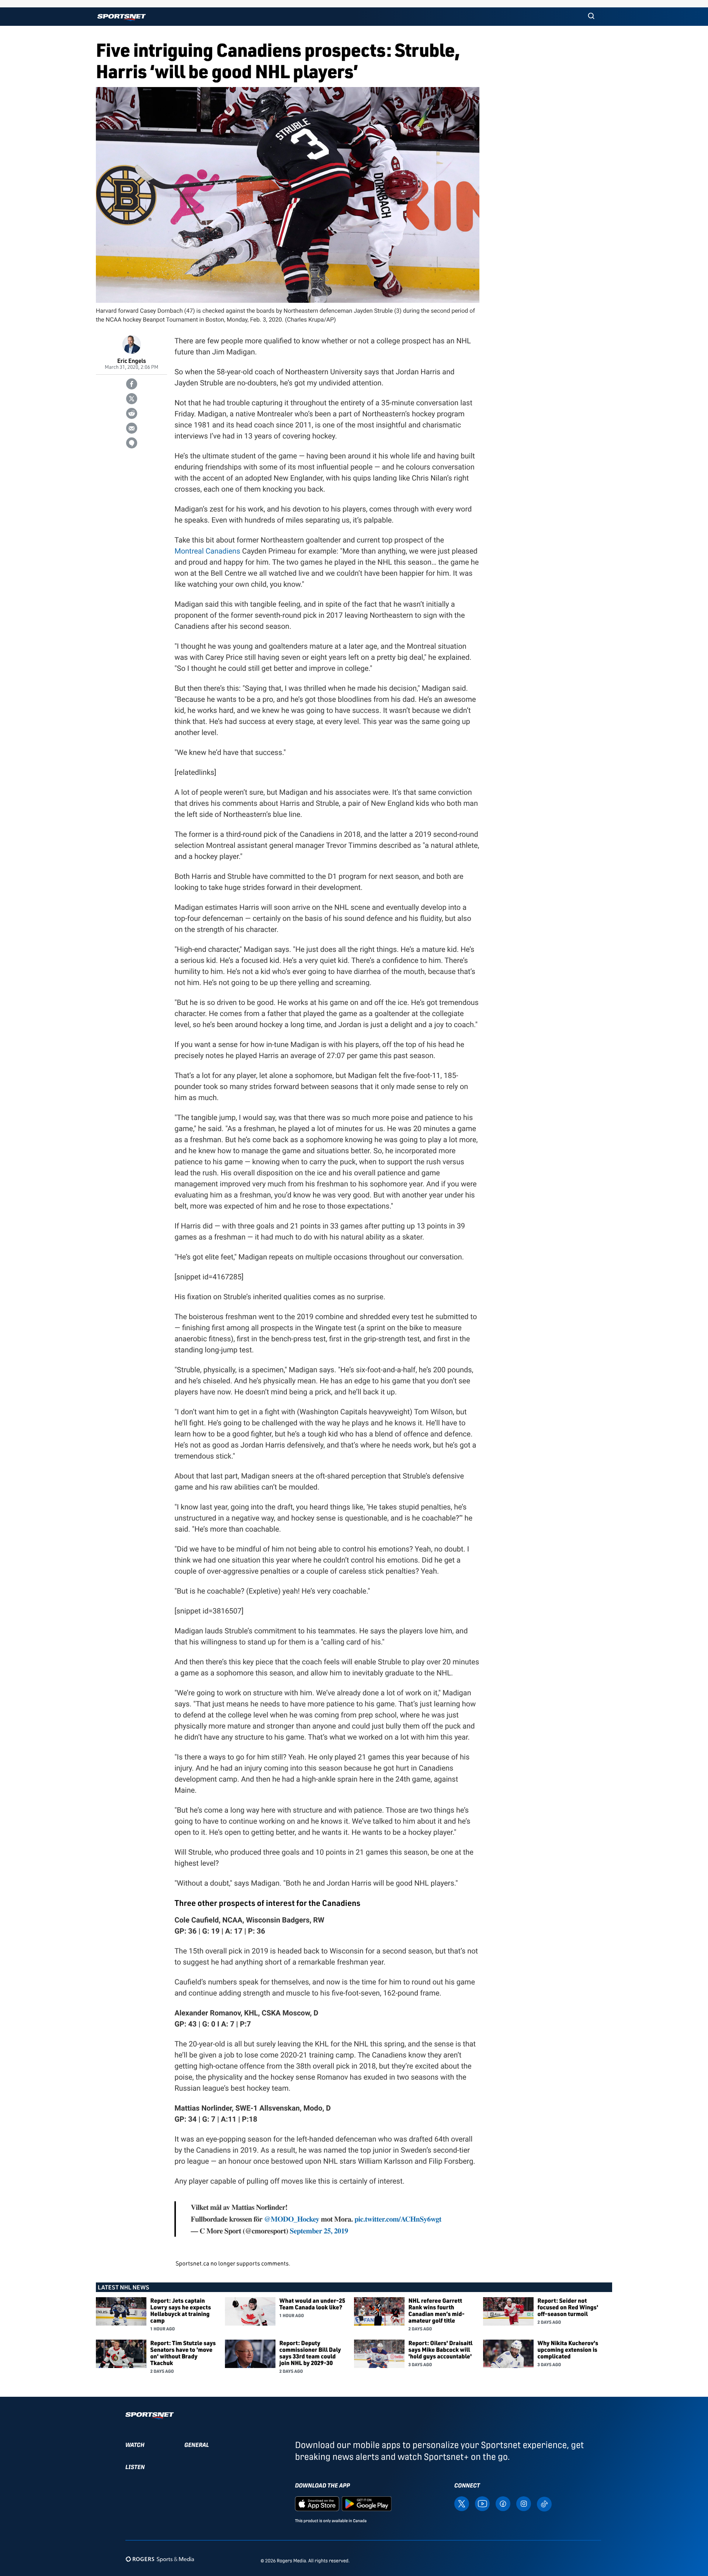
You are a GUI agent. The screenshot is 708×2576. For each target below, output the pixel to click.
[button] (591, 17)
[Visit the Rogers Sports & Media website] (160, 2559)
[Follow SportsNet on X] (462, 2503)
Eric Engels (132, 360)
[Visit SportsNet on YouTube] (482, 2503)
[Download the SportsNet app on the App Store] (317, 2503)
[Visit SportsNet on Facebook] (503, 2503)
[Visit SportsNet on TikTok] (544, 2504)
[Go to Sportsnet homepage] (122, 18)
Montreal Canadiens (207, 551)
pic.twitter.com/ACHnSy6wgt (398, 2219)
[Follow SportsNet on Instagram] (524, 2503)
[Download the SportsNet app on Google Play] (367, 2503)
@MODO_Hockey (292, 2219)
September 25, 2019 (319, 2231)
